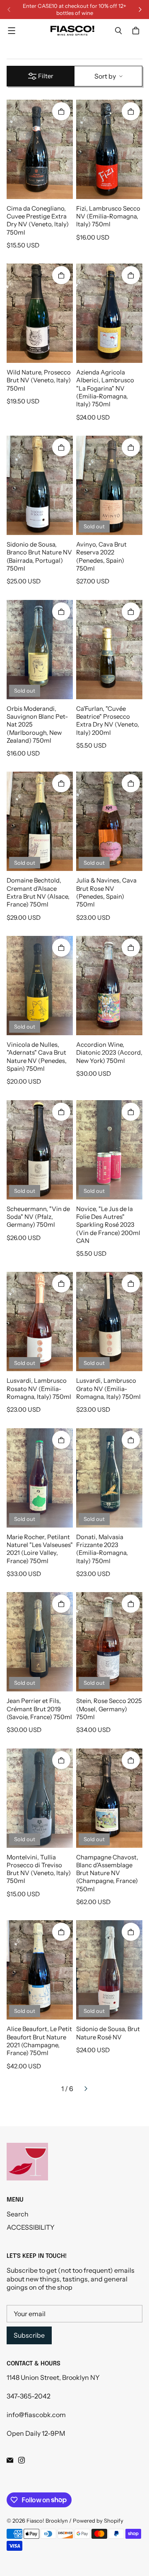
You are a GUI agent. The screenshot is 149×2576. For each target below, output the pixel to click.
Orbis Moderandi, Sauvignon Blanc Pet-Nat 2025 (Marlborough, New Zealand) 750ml (37, 725)
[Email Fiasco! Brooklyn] (10, 2460)
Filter (46, 76)
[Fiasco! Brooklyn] (72, 31)
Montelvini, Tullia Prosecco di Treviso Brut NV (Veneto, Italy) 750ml (39, 1869)
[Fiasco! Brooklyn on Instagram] (22, 2460)
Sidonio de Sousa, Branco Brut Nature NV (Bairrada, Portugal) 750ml (39, 556)
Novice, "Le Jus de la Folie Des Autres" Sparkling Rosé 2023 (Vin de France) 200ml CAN (108, 1225)
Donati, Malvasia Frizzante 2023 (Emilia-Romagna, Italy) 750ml (102, 1549)
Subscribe (29, 2335)
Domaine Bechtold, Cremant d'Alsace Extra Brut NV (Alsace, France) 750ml (38, 892)
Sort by (105, 76)
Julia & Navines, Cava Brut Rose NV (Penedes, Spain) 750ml (106, 892)
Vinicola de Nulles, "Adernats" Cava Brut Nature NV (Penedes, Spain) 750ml (37, 1057)
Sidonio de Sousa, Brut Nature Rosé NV (108, 2033)
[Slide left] (9, 10)
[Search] (118, 31)
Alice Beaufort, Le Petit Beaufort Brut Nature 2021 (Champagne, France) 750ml (39, 2041)
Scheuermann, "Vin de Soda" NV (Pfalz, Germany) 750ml (38, 1217)
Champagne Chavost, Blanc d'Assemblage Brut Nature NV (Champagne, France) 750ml (107, 1873)
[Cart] (137, 31)
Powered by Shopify (98, 2521)
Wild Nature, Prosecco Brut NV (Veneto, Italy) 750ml (39, 380)
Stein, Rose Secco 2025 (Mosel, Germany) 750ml (109, 1709)
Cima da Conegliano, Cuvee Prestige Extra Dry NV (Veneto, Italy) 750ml (38, 221)
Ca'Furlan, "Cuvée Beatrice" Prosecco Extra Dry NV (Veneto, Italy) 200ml (108, 721)
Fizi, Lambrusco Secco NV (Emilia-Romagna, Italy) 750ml (108, 217)
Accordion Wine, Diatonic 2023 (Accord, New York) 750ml (109, 1053)
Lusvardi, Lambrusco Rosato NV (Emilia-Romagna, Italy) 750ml (39, 1389)
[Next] (86, 2089)
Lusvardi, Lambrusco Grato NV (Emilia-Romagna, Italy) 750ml (108, 1389)
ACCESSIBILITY (31, 2227)
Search (18, 2214)
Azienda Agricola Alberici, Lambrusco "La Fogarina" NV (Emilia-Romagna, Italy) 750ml (105, 388)
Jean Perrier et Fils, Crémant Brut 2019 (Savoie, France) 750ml (39, 1709)
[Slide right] (140, 10)
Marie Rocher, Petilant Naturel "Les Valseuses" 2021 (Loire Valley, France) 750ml (40, 1549)
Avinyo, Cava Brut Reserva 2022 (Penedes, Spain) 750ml (101, 556)
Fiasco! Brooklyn (47, 2521)
